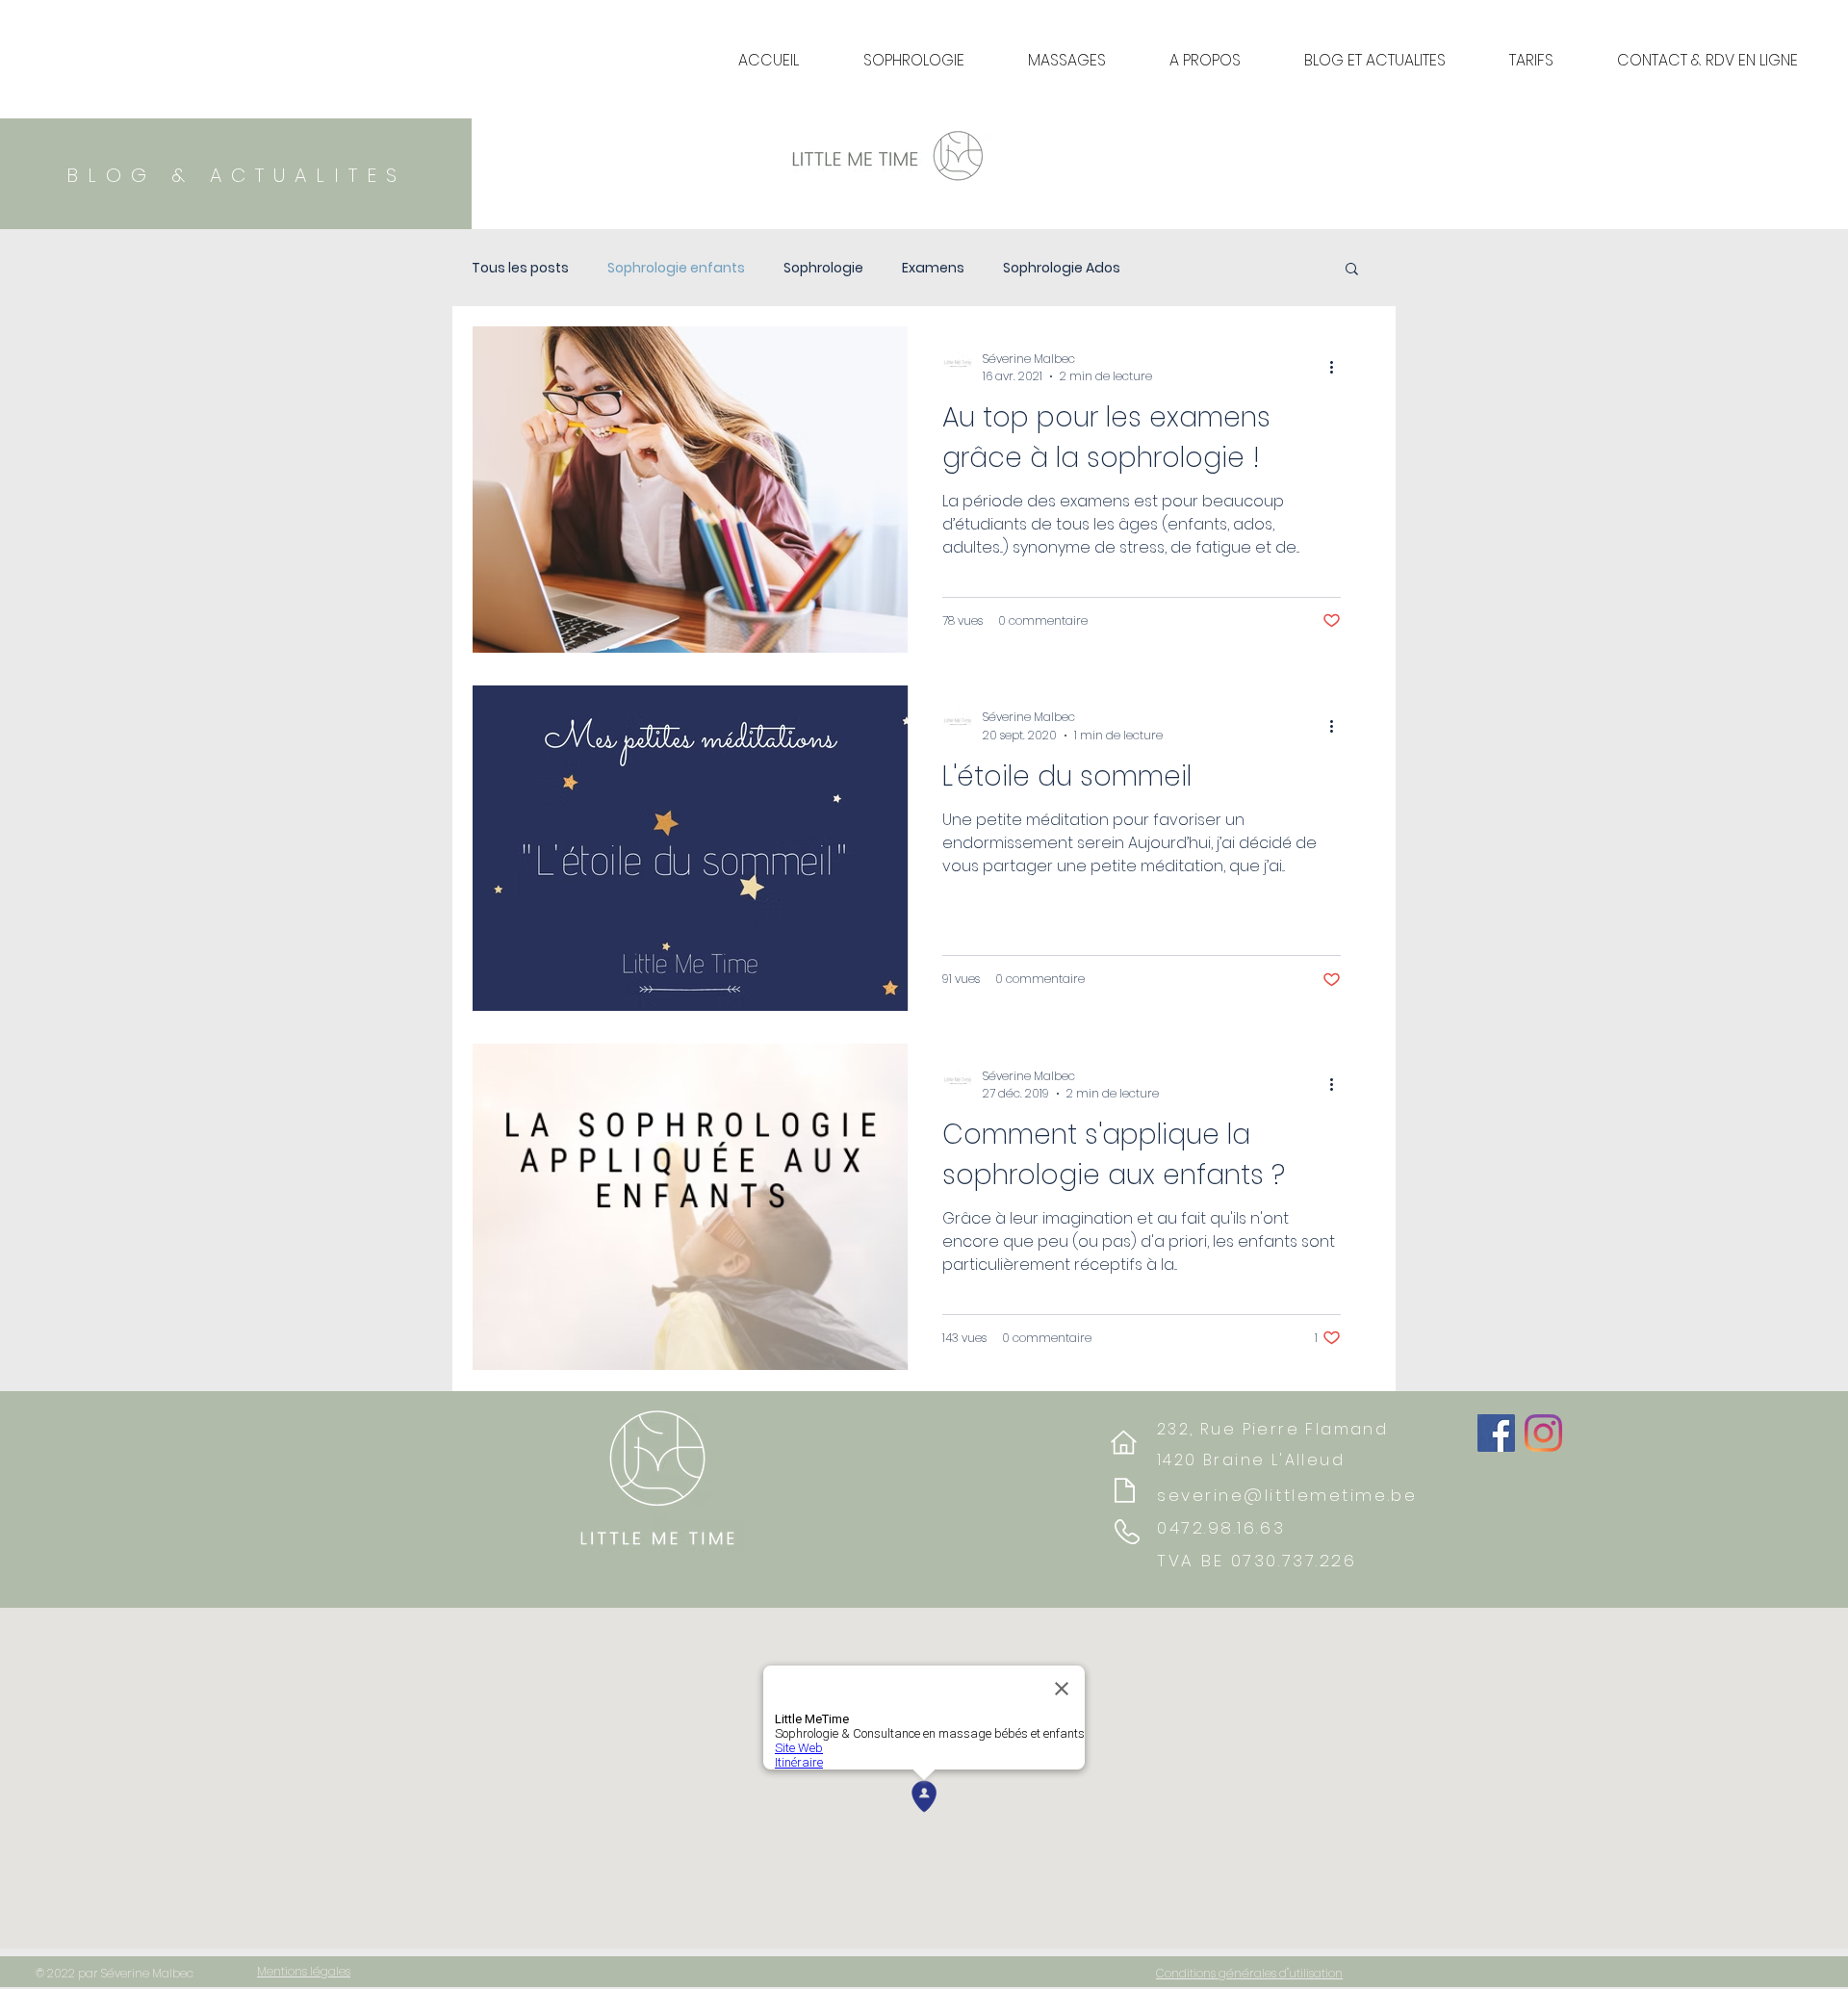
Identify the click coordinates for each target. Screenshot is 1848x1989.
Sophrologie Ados (1062, 268)
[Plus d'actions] (1338, 368)
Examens (933, 268)
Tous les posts (520, 268)
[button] (1352, 270)
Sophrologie (823, 268)
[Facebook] (1496, 1433)
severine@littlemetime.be (1287, 1495)
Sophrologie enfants (676, 268)
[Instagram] (1543, 1433)
